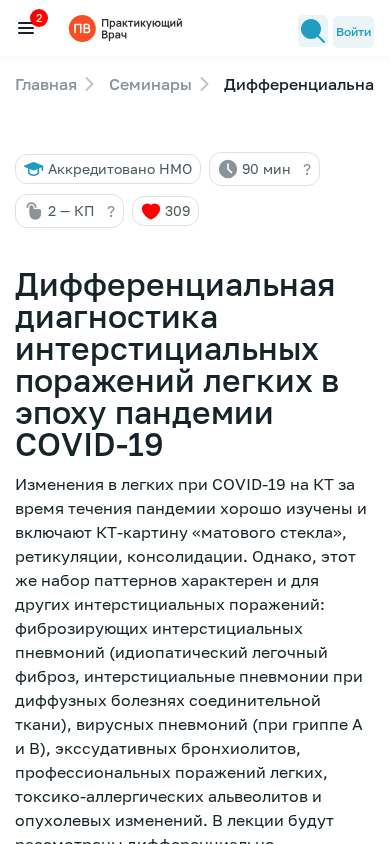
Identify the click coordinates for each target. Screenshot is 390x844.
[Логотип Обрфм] (128, 27)
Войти (353, 31)
